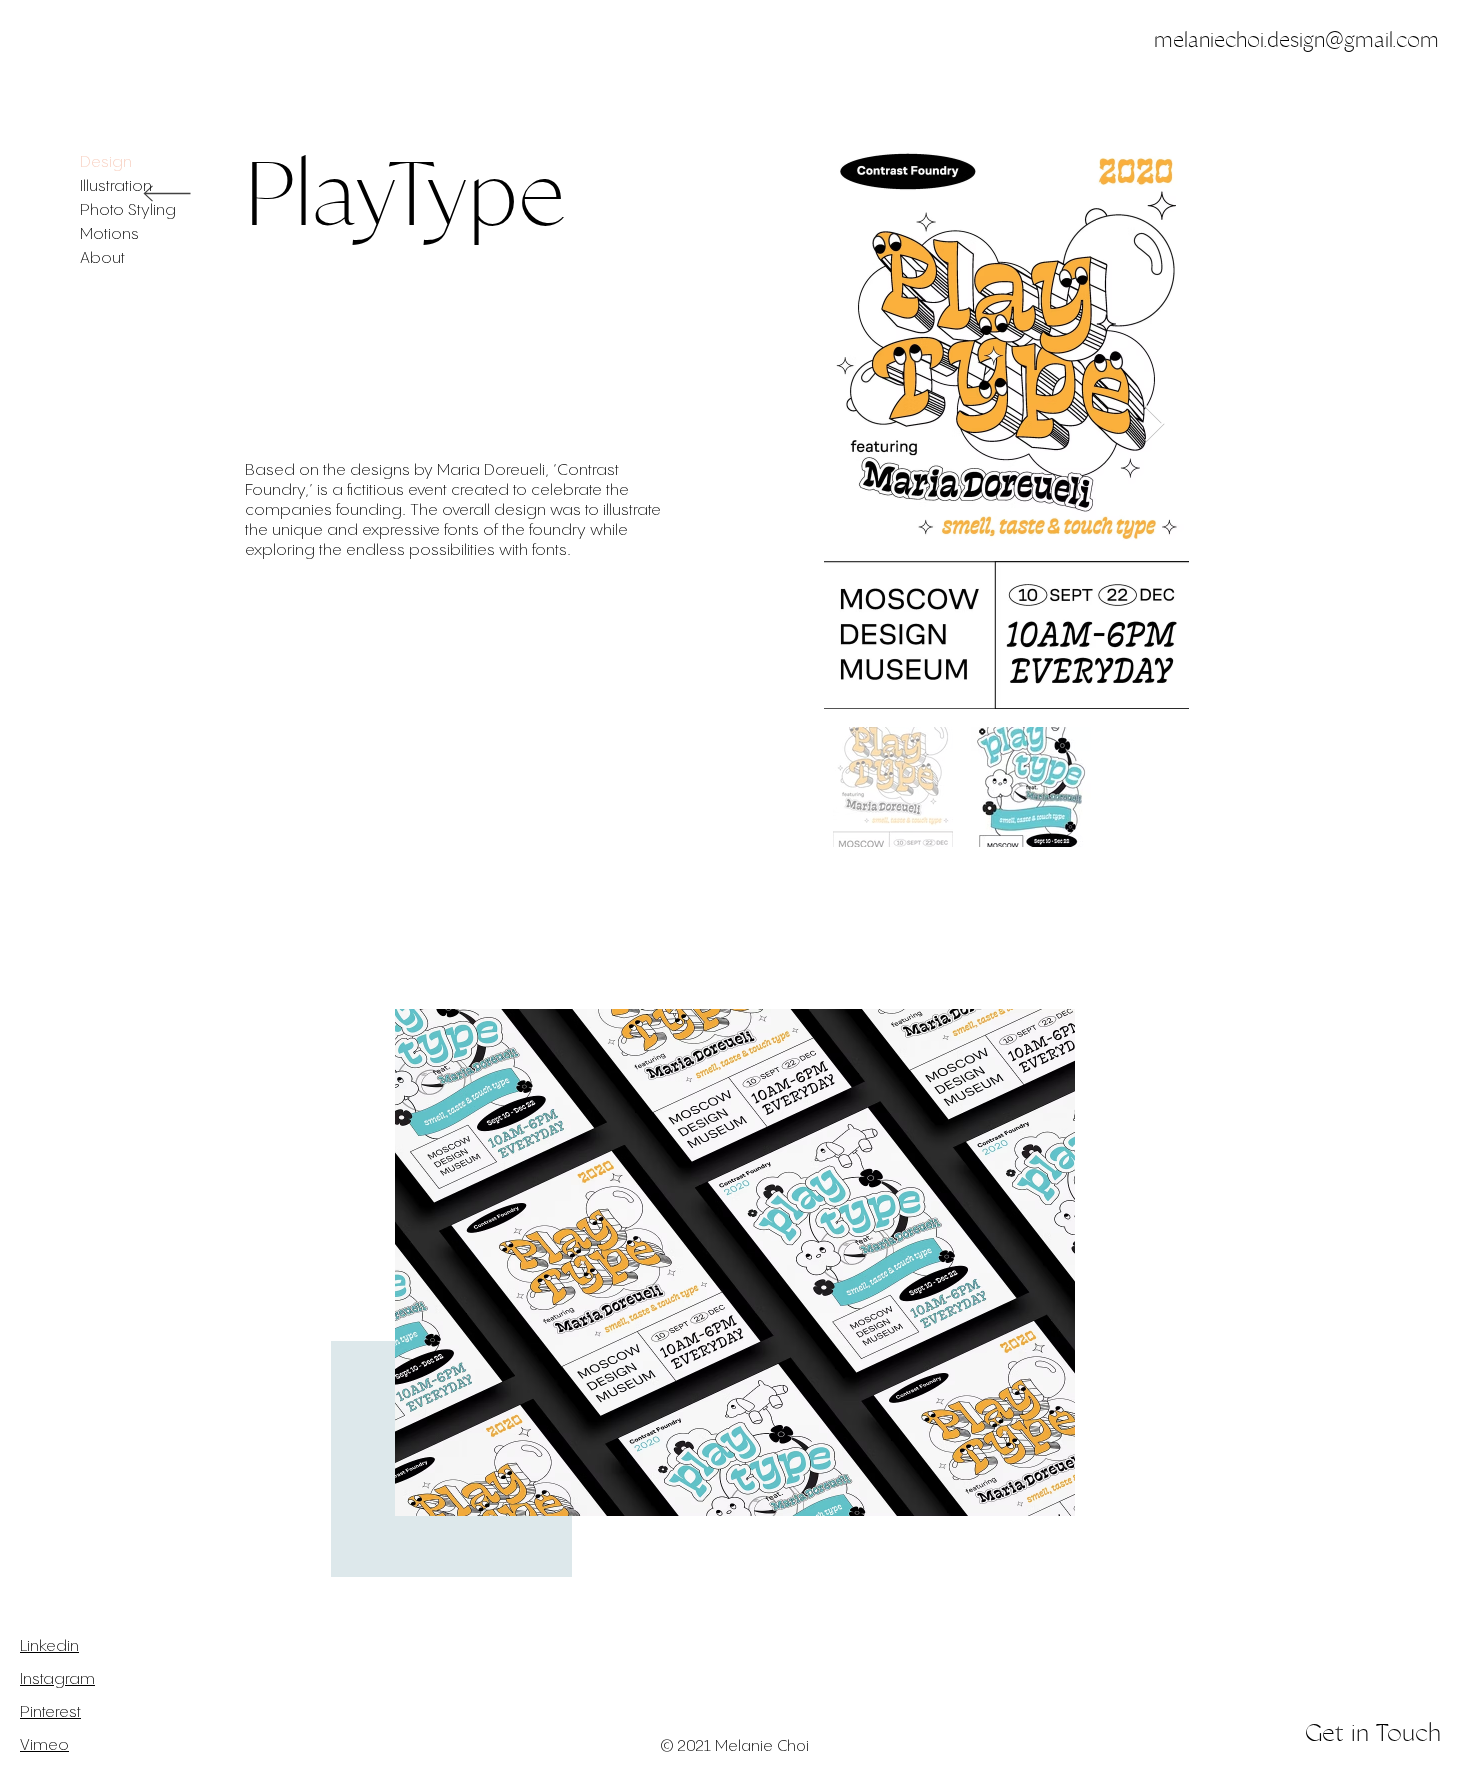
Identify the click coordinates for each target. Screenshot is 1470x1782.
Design (106, 162)
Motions (109, 234)
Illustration (116, 186)
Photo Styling (128, 210)
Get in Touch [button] (1373, 1733)
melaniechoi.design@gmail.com (1296, 40)
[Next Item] (1154, 424)
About (102, 258)
